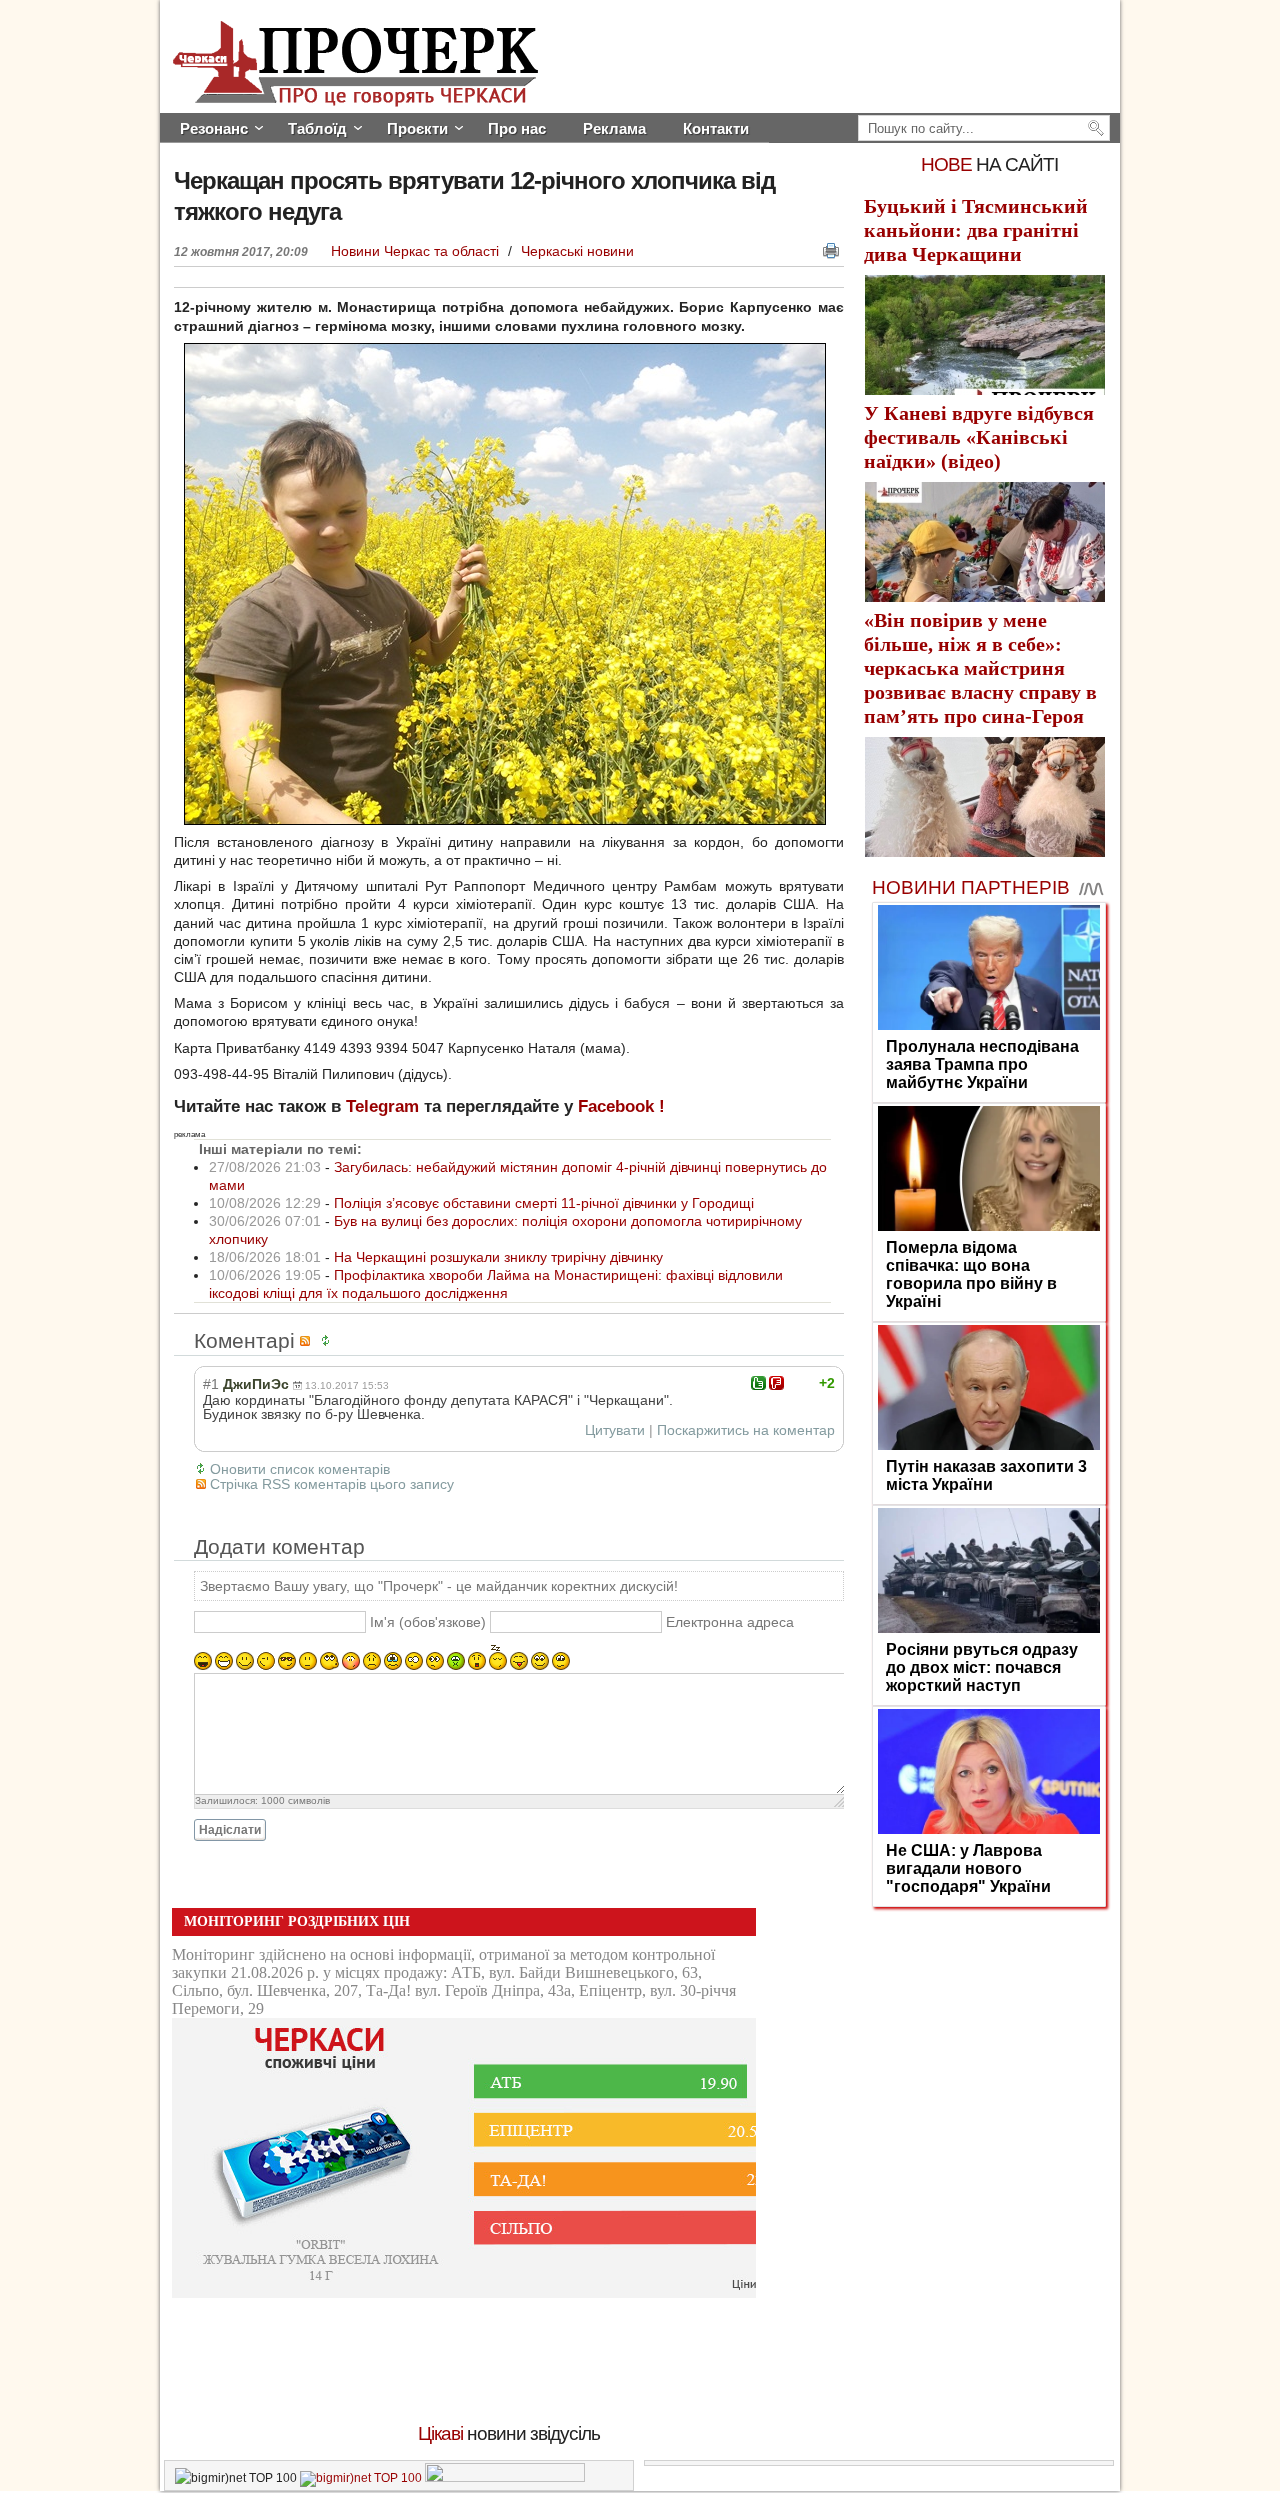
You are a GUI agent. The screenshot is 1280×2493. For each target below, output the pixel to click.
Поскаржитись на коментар (746, 1430)
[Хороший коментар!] (758, 1383)
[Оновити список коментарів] (329, 1340)
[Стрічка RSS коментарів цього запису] (308, 1340)
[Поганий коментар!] (776, 1383)
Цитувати (615, 1430)
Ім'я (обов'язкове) (428, 1622)
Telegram (382, 1106)
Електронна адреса (730, 1622)
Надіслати (230, 1830)
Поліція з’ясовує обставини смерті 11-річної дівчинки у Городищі (544, 1203)
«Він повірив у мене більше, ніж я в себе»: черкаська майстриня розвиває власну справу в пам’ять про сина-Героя (980, 668)
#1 (211, 1384)
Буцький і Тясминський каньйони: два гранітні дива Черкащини (976, 230)
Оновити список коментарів (300, 1469)
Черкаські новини (577, 251)
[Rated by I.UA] (505, 2478)
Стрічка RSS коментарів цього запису (332, 1484)
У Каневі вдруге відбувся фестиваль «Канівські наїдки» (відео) (979, 437)
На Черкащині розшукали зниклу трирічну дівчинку (498, 1257)
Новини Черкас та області (417, 251)
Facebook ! (621, 1106)
